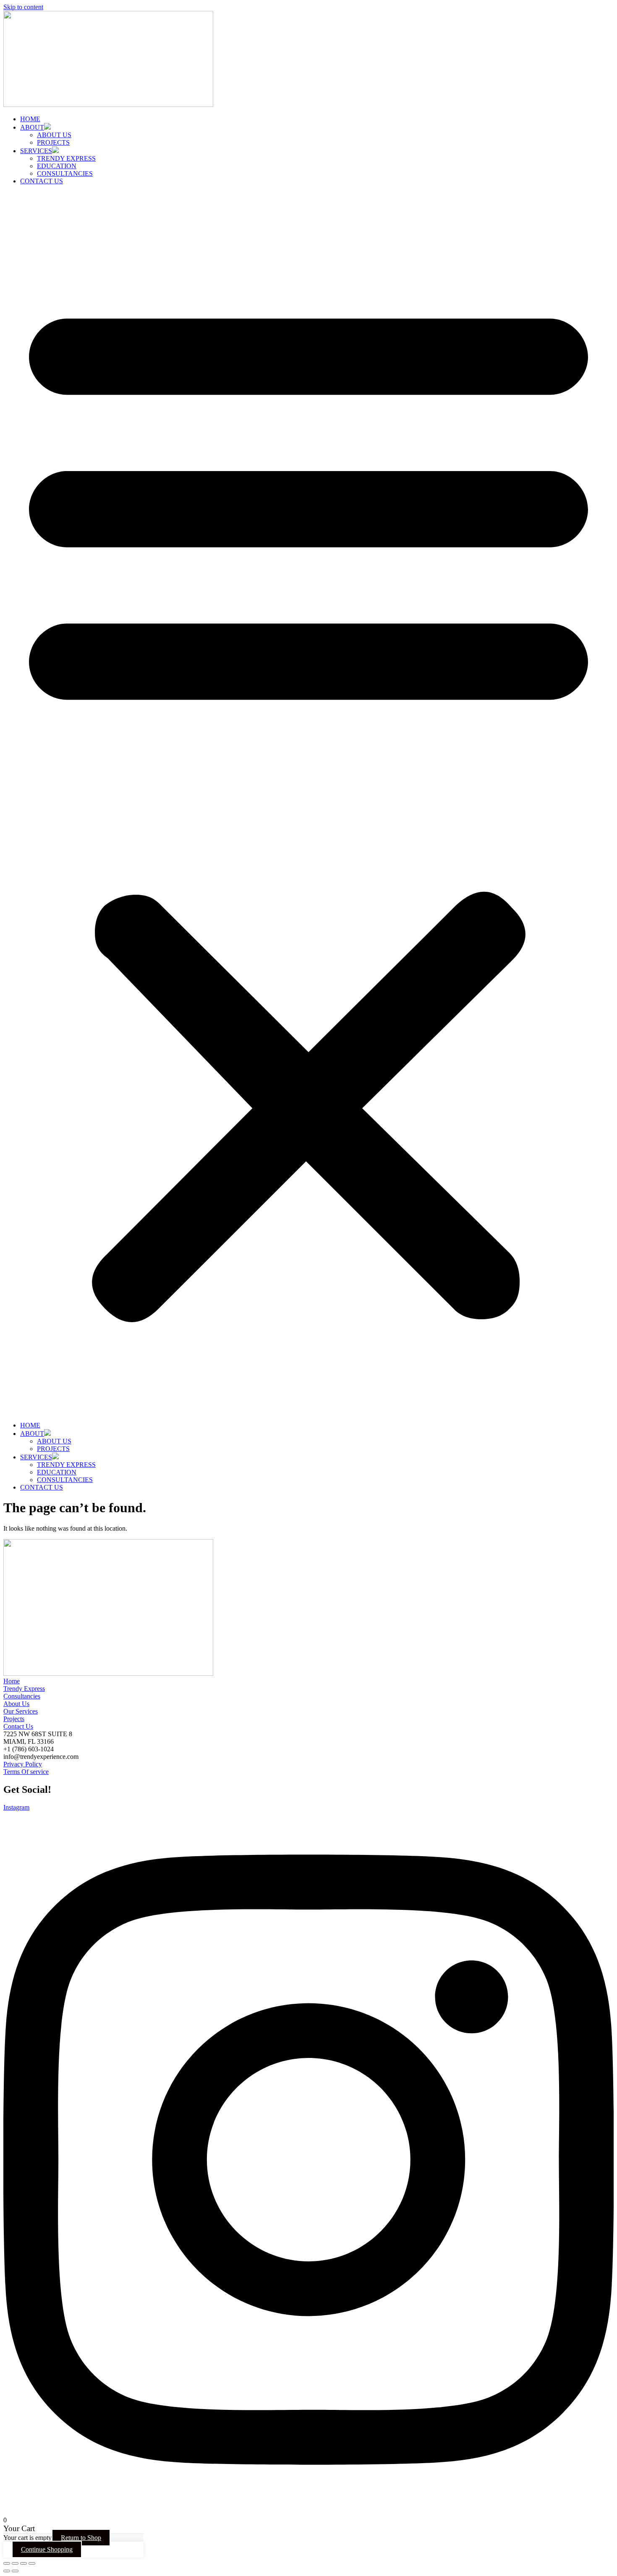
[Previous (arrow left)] (7, 2571)
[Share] (24, 2563)
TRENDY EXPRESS (66, 158)
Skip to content (23, 7)
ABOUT (32, 127)
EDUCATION (57, 166)
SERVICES (36, 151)
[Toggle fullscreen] (15, 2563)
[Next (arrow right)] (15, 2571)
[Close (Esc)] (32, 2563)
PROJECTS (53, 142)
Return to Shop (81, 2538)
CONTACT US (42, 181)
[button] (308, 803)
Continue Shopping (47, 2549)
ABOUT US (54, 135)
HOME (30, 119)
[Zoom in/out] (7, 2563)
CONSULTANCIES (65, 173)
